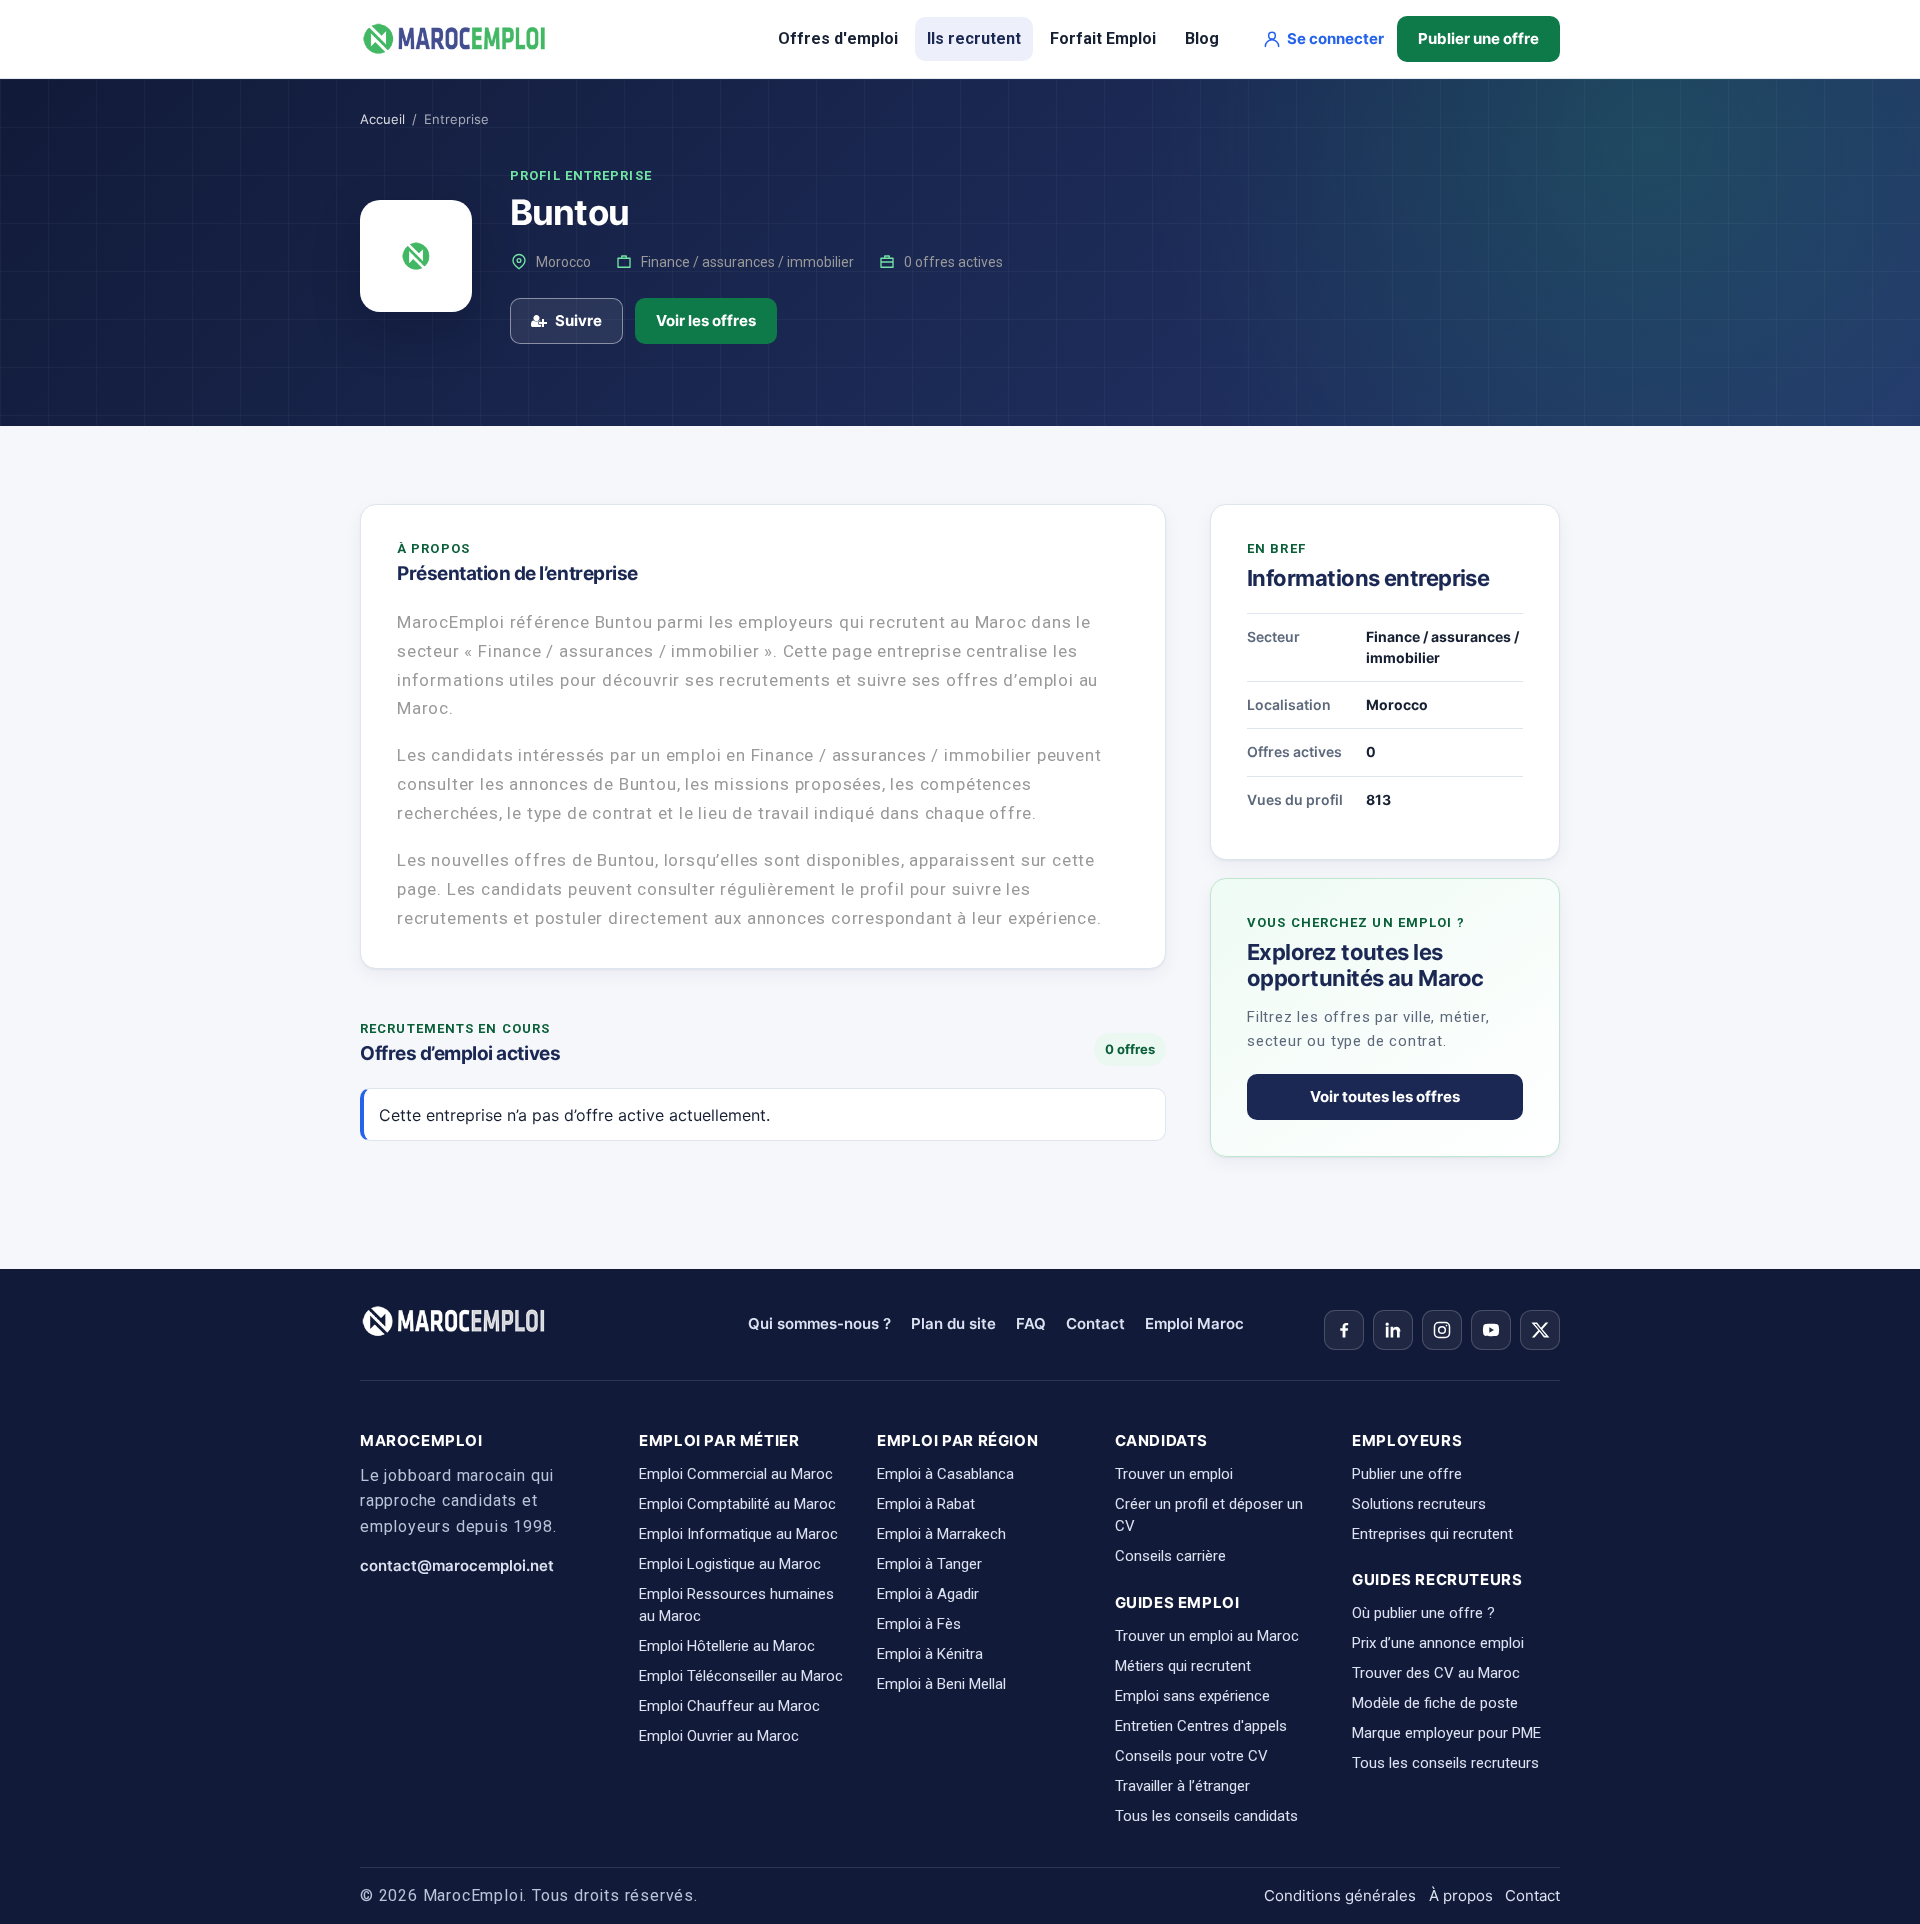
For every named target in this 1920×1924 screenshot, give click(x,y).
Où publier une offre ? (1423, 1613)
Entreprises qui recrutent (1432, 1534)
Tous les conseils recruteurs (1445, 1763)
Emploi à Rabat (926, 1504)
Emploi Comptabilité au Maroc (737, 1504)
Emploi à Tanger (929, 1564)
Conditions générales (1340, 1895)
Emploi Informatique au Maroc (738, 1534)
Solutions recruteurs (1419, 1504)
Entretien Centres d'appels (1201, 1726)
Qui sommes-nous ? (819, 1323)
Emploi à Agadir (928, 1594)
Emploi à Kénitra (930, 1654)
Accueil (382, 119)
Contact (1095, 1323)
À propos (1461, 1895)
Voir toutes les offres (1385, 1096)
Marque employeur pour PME (1446, 1733)
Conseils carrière (1170, 1556)
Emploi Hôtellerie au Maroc (727, 1646)
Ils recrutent (974, 38)
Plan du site (953, 1323)
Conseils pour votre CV (1191, 1756)
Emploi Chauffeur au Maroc (729, 1706)
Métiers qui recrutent (1183, 1666)
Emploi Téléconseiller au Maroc (741, 1676)
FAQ (1031, 1323)
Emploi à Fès (919, 1624)
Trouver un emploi (1174, 1474)
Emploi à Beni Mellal (941, 1684)
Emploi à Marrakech (941, 1534)
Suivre (578, 320)
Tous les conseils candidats (1206, 1816)
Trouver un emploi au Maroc (1207, 1636)
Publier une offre (1478, 38)
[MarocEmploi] (455, 39)
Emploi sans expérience (1192, 1696)
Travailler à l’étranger (1182, 1786)
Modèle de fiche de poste (1435, 1703)
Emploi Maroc (1194, 1323)
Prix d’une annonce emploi (1438, 1643)
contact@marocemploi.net (457, 1565)
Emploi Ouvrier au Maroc (719, 1736)
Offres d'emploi (838, 38)
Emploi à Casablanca (945, 1474)
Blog (1202, 38)
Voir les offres (706, 320)
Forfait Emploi (1103, 38)
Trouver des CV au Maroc (1436, 1673)
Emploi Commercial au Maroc (736, 1474)
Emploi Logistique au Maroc (730, 1564)
